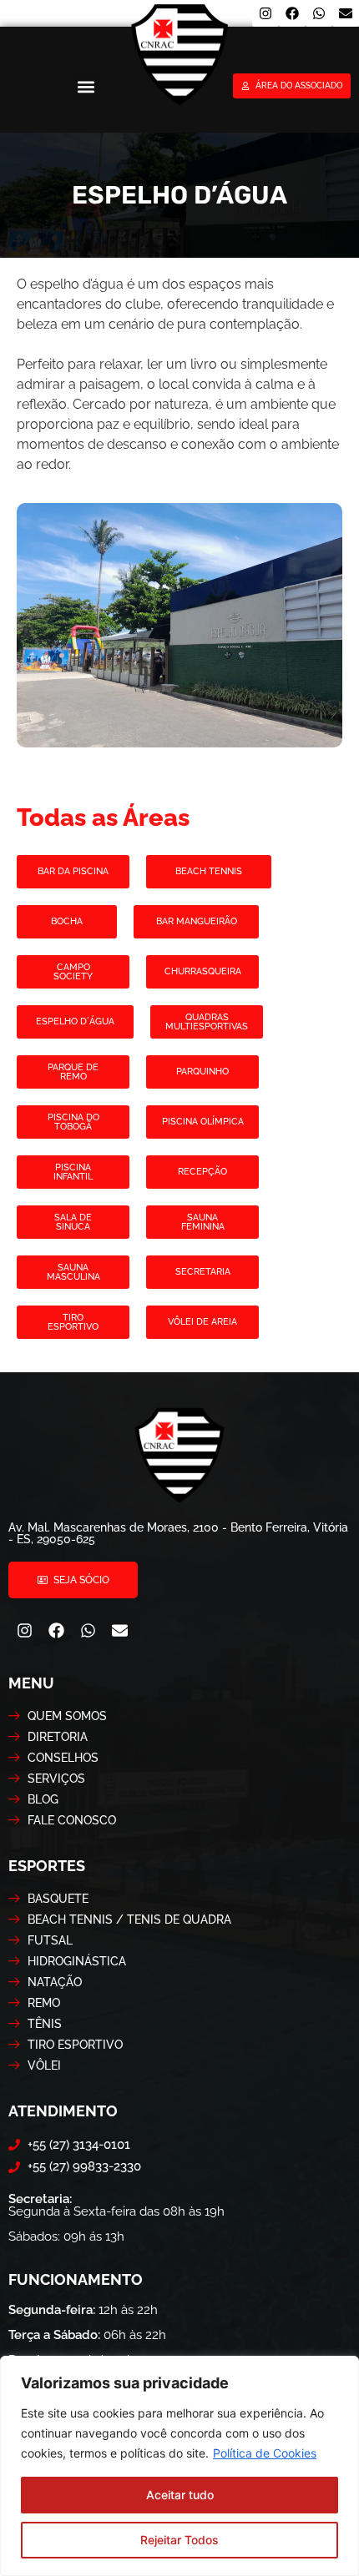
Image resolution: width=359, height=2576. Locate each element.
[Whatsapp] (319, 13)
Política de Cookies (265, 2453)
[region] (179, 2466)
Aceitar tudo (180, 2495)
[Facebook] (292, 13)
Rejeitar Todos (179, 2540)
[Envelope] (346, 13)
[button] (86, 87)
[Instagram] (265, 13)
